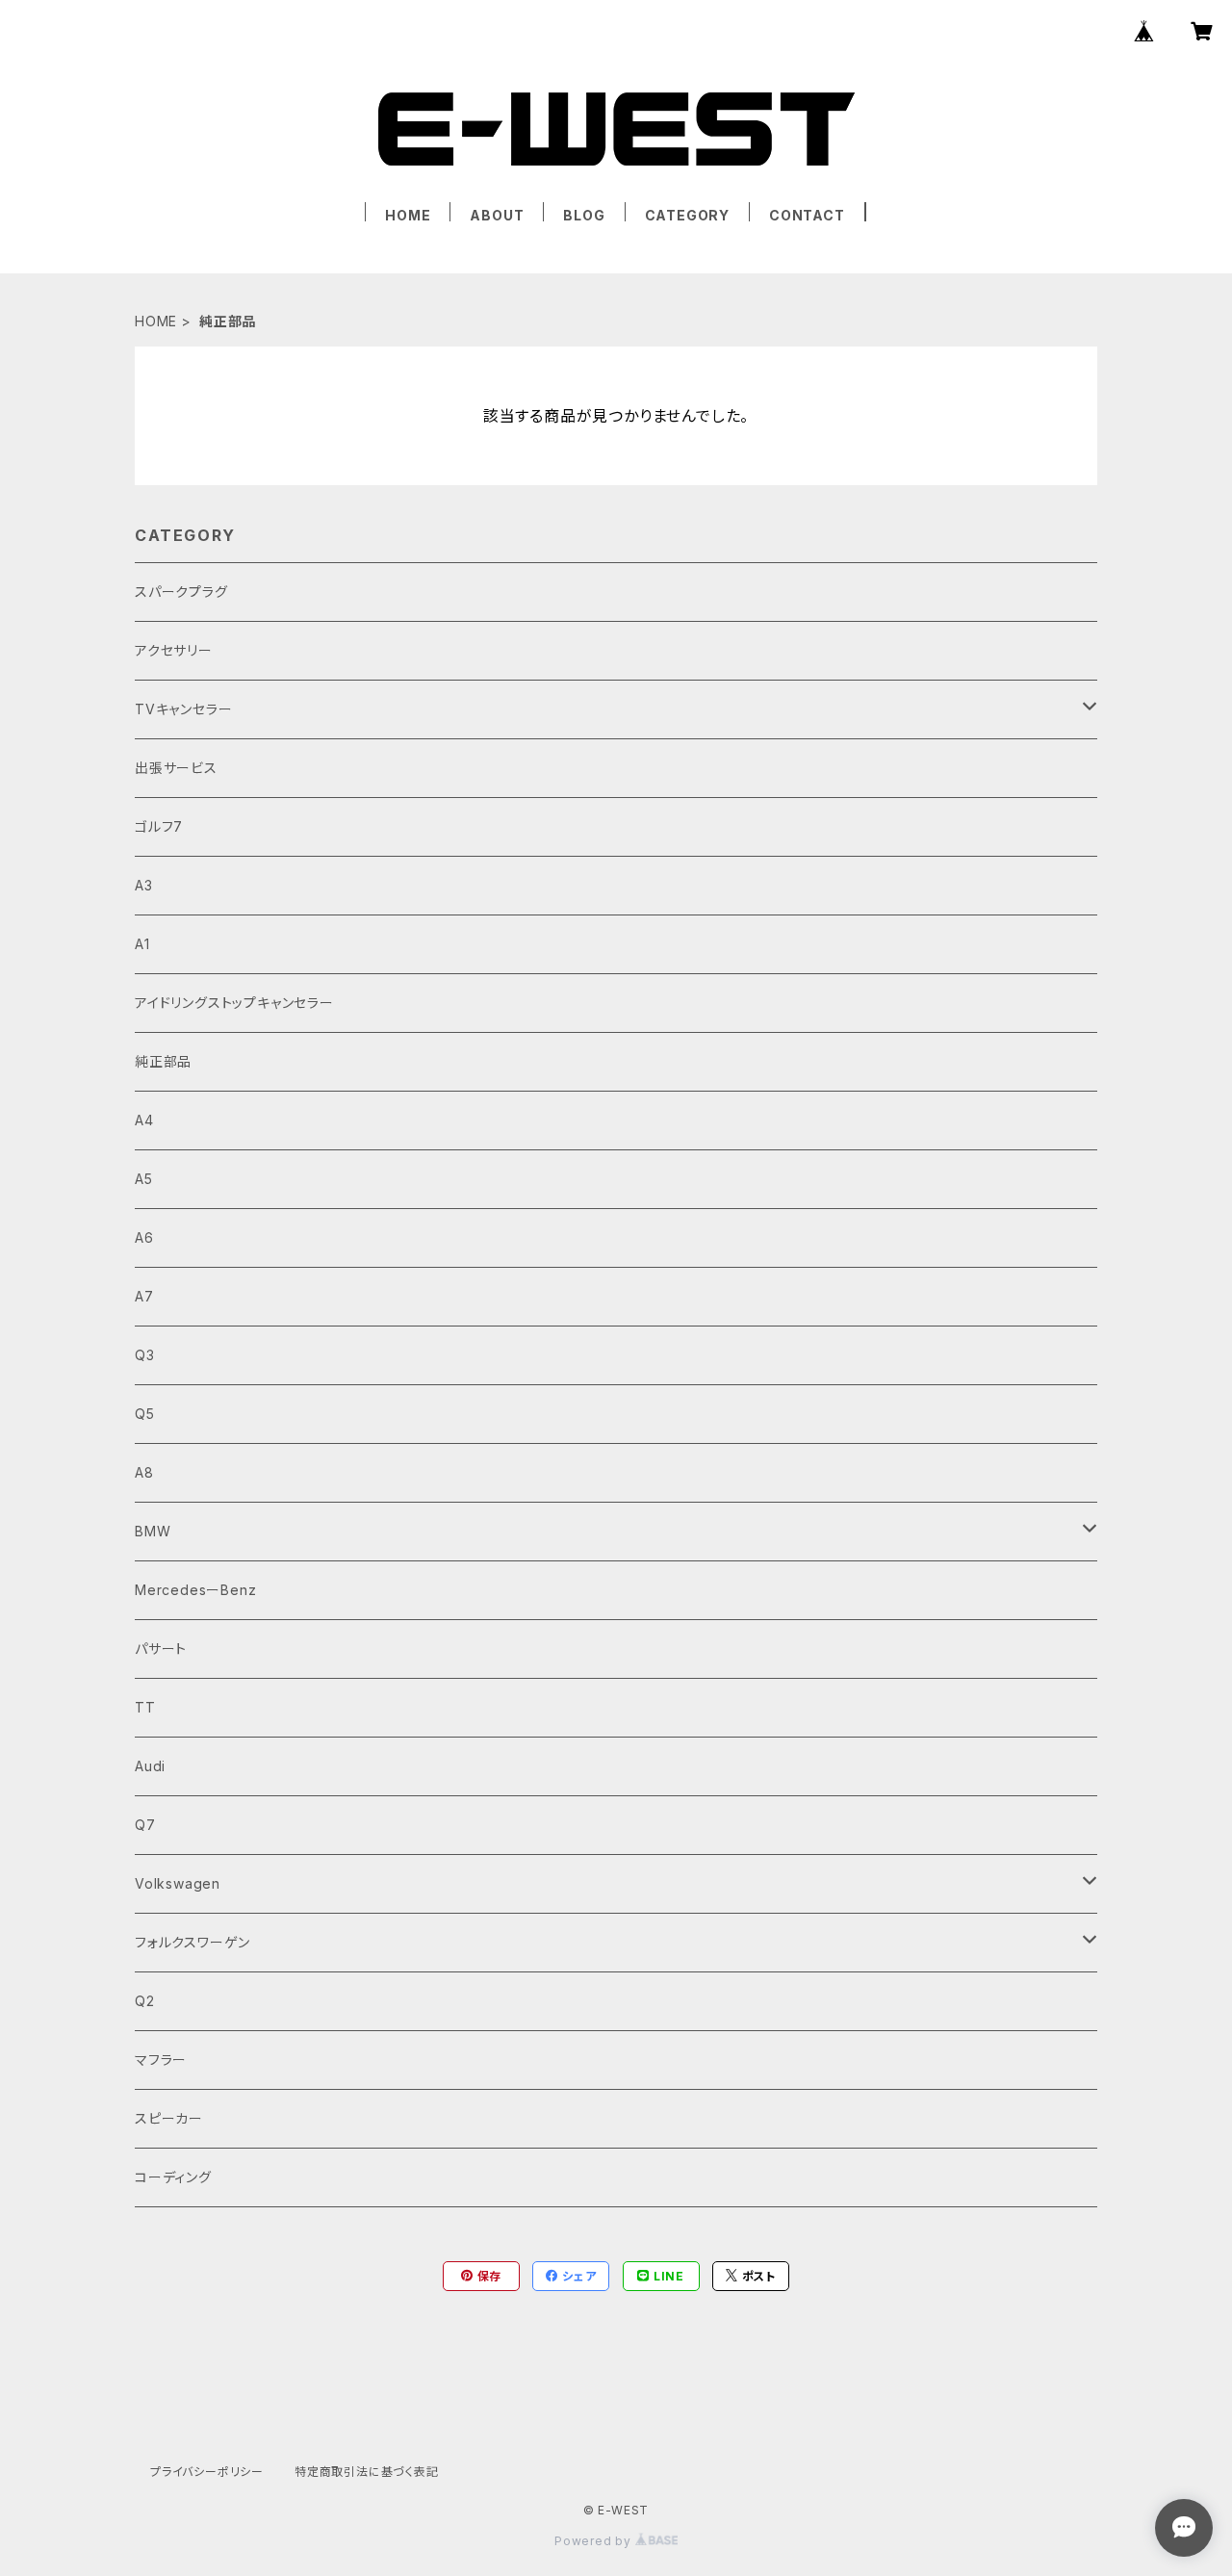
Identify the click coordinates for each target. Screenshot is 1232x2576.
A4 (144, 1120)
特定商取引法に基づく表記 (367, 2472)
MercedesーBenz (195, 1590)
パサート (161, 1649)
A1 (142, 944)
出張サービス (176, 768)
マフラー (161, 2060)
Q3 (145, 1355)
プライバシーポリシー (207, 2472)
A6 (144, 1237)
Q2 (145, 2001)
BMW (153, 1531)
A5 (144, 1179)
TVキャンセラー (183, 709)
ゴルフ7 (159, 826)
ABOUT (497, 215)
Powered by (595, 2541)
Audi (150, 1766)
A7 (144, 1296)
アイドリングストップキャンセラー (234, 1003)
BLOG (584, 215)
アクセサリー (174, 650)
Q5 (145, 1414)
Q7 (145, 1825)
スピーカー (169, 2118)
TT (145, 1707)
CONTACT (807, 215)
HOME (408, 215)
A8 (144, 1472)
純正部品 (163, 1061)
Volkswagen (178, 1883)
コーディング (173, 2177)
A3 (144, 885)
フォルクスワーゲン (192, 1942)
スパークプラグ (181, 592)
